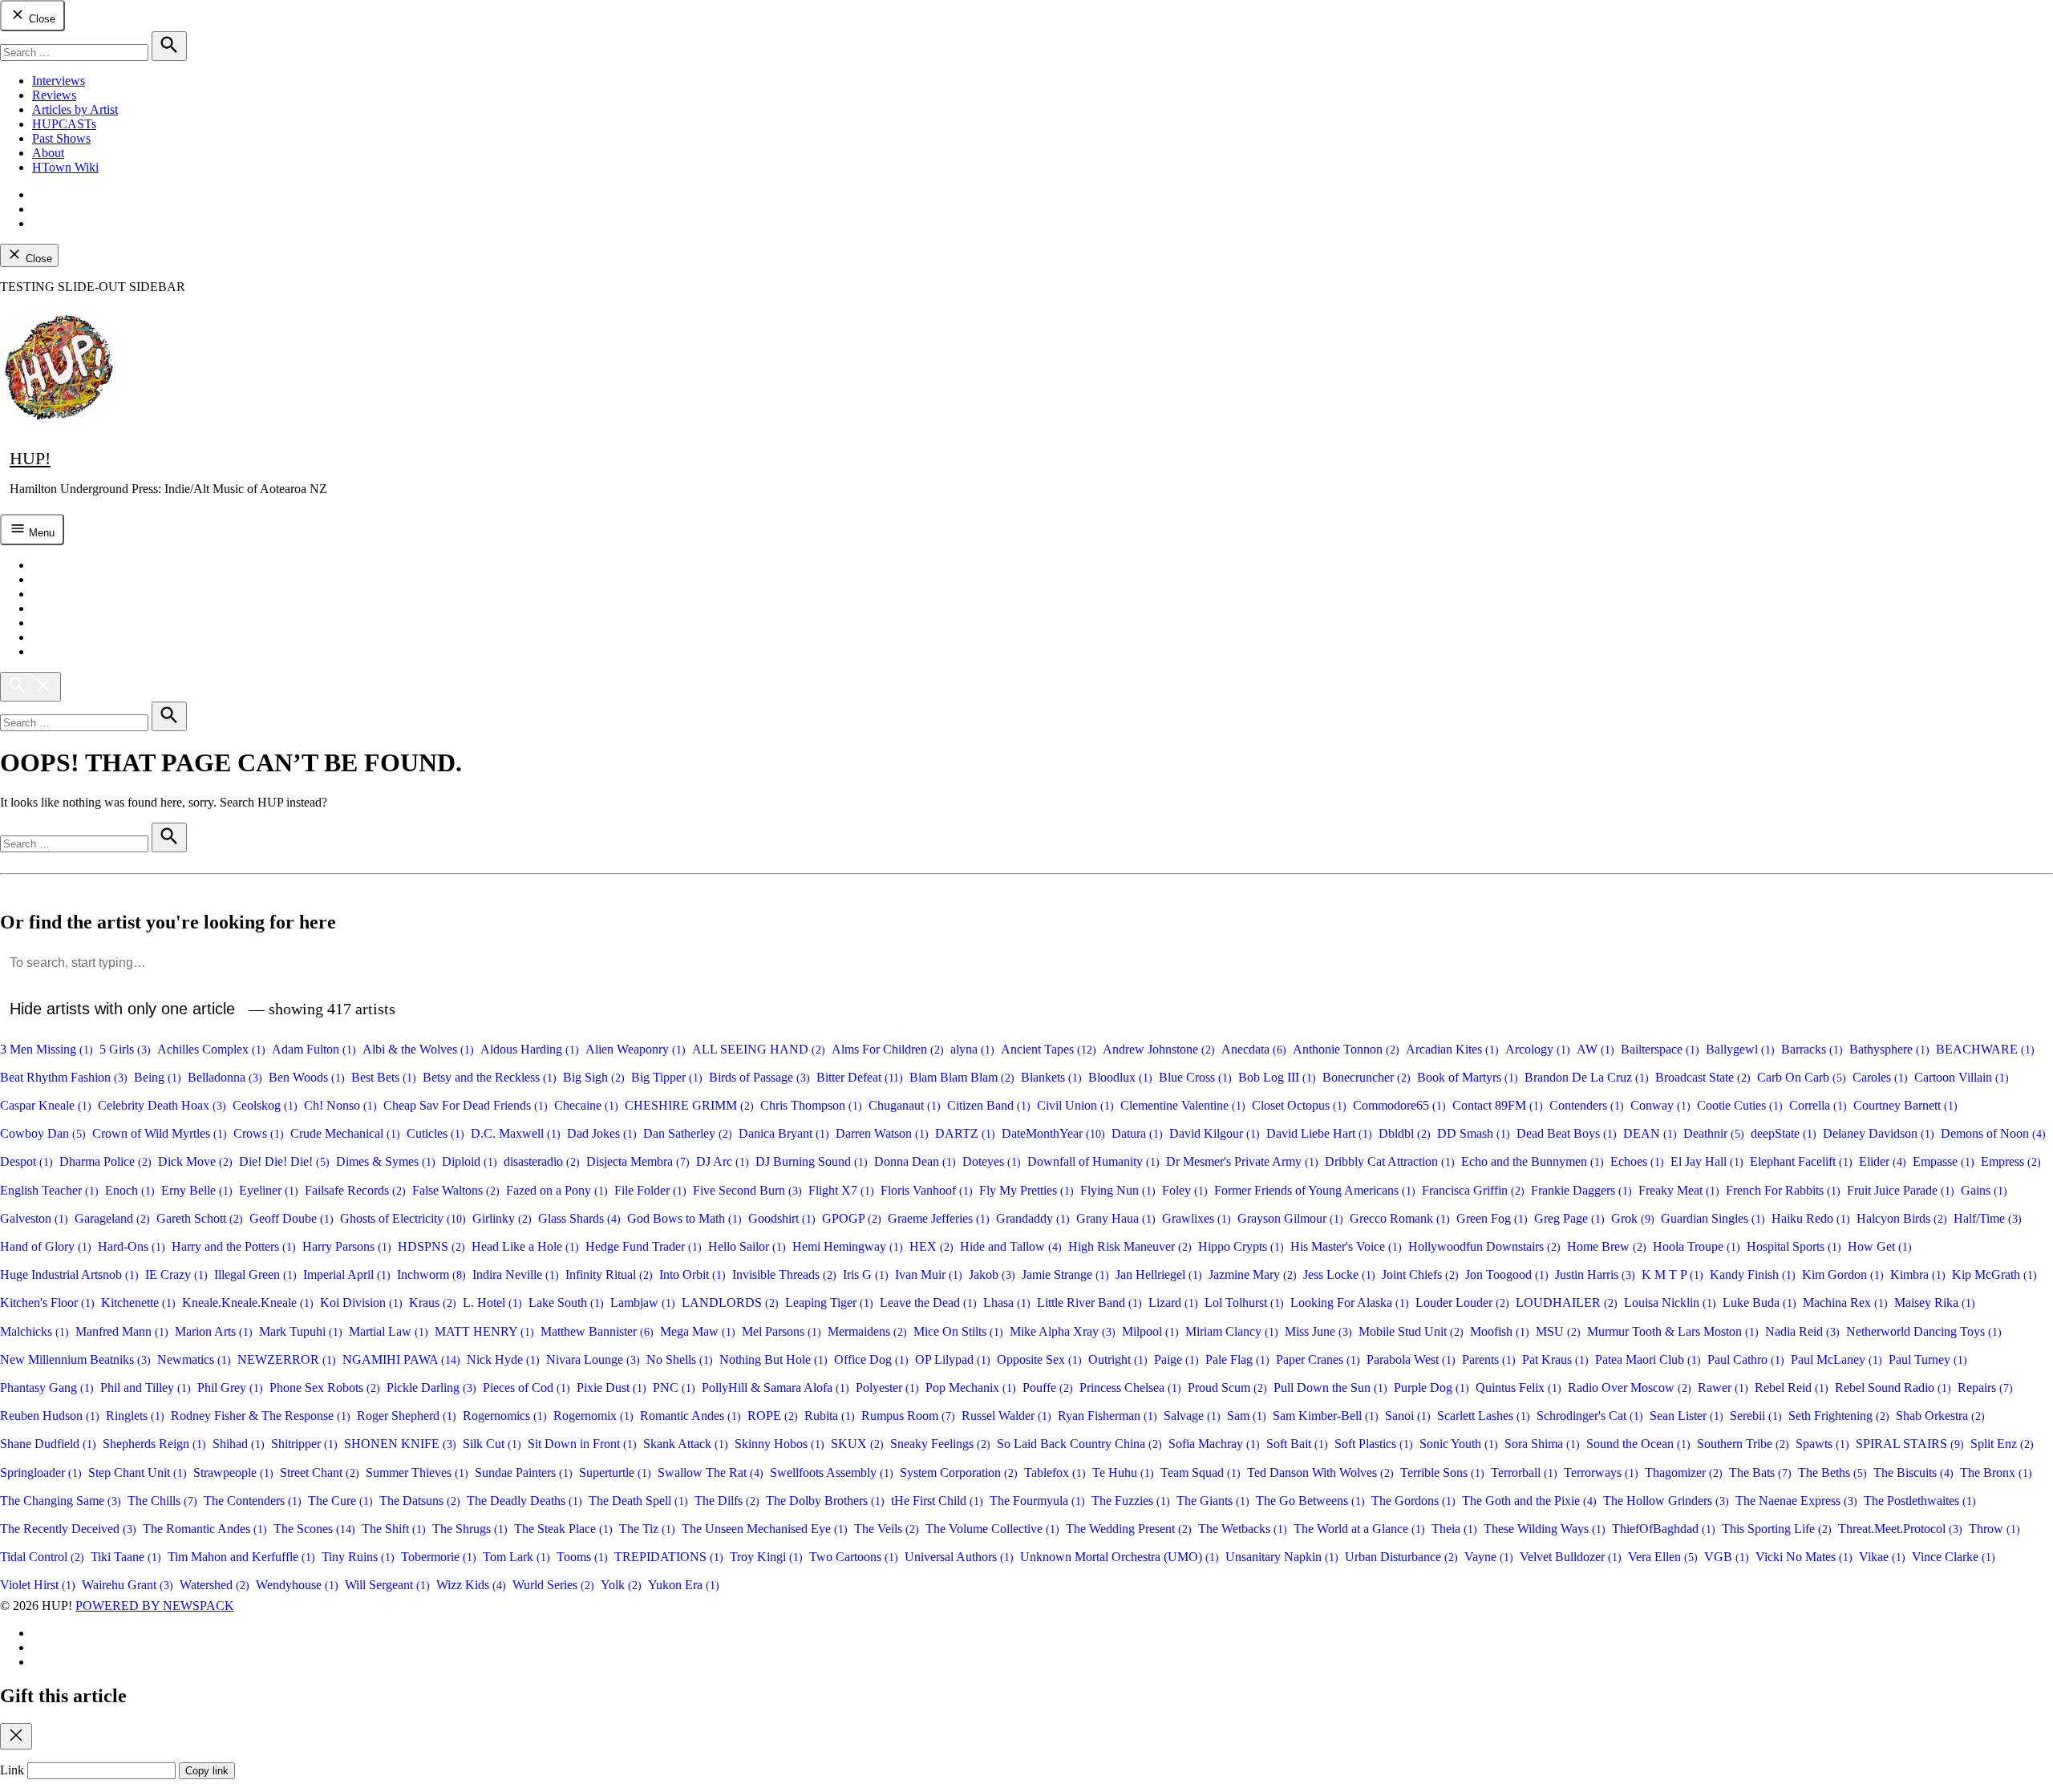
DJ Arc (723, 1161)
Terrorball (1524, 1472)
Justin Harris (1595, 1274)
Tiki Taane (126, 1557)
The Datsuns (420, 1501)
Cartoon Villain (1962, 1077)
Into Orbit (692, 1274)
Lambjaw (643, 1303)
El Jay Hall (1707, 1161)
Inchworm (431, 1274)
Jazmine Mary (1253, 1274)
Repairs (1985, 1387)
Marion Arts (214, 1331)
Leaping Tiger (829, 1303)
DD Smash (1474, 1133)
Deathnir (1714, 1133)
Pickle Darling (431, 1387)
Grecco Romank (1400, 1218)
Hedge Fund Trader (644, 1246)
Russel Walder (1006, 1416)
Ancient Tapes (1049, 1049)
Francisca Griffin (1473, 1190)
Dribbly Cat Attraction (1390, 1161)
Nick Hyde (503, 1359)
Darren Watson (882, 1133)
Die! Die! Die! (284, 1161)
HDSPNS (431, 1246)
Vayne (1489, 1557)
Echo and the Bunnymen (1533, 1161)
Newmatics (194, 1359)
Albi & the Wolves (418, 1049)
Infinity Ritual (609, 1274)
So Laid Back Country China (1079, 1444)
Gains (1984, 1190)
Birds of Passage (759, 1077)
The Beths (1832, 1472)
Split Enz (2002, 1444)
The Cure (340, 1501)
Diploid (470, 1161)
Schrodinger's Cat (1590, 1416)
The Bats (1760, 1472)
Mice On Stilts (958, 1331)
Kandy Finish (1753, 1274)
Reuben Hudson (50, 1416)
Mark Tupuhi (301, 1331)
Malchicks (34, 1331)
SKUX (857, 1444)
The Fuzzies (1131, 1501)
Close (40, 19)
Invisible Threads (784, 1274)
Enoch (130, 1190)
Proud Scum (1227, 1387)
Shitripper (304, 1444)
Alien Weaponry (636, 1049)
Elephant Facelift (1801, 1161)
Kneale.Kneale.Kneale (248, 1303)
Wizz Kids (471, 1585)
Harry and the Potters (234, 1246)
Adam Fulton (314, 1049)
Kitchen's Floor (47, 1303)
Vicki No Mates (1804, 1557)
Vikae (1882, 1557)
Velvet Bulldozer (1571, 1557)
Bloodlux (1120, 1077)
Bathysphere (1889, 1049)
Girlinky (502, 1218)
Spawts (1822, 1444)
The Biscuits (1913, 1472)
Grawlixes (1197, 1218)
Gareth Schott (200, 1218)
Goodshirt (782, 1218)
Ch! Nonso (340, 1105)
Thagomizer (1684, 1472)
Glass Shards (579, 1218)
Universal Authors (959, 1557)
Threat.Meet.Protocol (1900, 1529)
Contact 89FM (1498, 1105)
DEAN (1650, 1133)
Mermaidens (867, 1331)
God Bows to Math (684, 1218)
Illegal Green (255, 1274)
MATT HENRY (484, 1331)
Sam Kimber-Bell (1326, 1416)
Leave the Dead (928, 1303)
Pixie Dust (611, 1387)
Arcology (1538, 1049)
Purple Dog (1431, 1387)
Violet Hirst (38, 1585)
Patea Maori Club (1648, 1359)
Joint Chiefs (1420, 1274)
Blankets (1051, 1077)
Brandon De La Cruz (1587, 1077)
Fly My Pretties (1026, 1190)
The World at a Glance (1359, 1529)
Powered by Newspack (155, 1606)
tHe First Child (937, 1501)
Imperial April (347, 1274)
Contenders (1587, 1105)
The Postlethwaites (1920, 1501)
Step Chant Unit (138, 1472)
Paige (1176, 1359)
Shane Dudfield (48, 1444)
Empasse (1944, 1161)
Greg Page (1569, 1218)
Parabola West (1411, 1359)
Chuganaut (905, 1105)
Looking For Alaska (1350, 1303)
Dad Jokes (602, 1133)
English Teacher (49, 1190)
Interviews (59, 81)
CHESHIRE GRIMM (689, 1105)
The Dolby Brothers (825, 1501)
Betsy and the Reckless (490, 1077)
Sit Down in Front (582, 1444)
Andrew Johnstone (1159, 1049)
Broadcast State (1703, 1077)
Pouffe (1048, 1387)
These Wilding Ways (1545, 1529)
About (48, 153)
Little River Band (1089, 1303)
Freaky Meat (1679, 1190)
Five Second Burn (747, 1190)
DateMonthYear (1053, 1133)
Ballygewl (1740, 1049)
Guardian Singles (1713, 1218)
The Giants (1213, 1501)
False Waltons (456, 1190)
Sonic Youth (1459, 1444)
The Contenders (253, 1501)
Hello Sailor (747, 1246)
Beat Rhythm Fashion (64, 1077)
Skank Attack (686, 1444)
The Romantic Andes (205, 1529)
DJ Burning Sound (812, 1161)
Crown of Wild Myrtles (160, 1133)
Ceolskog (265, 1105)
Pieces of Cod (526, 1387)
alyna (972, 1049)
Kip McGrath (1994, 1274)
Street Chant (320, 1472)
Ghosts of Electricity (403, 1218)
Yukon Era (684, 1585)
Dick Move (195, 1161)
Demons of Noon (1993, 1133)
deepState (1784, 1133)
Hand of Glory (46, 1246)
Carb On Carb (1802, 1077)
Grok (1633, 1218)
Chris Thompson (811, 1105)
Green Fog (1492, 1218)
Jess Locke (1339, 1274)
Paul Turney (1928, 1359)
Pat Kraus (1555, 1359)
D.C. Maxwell (516, 1133)
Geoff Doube (292, 1218)
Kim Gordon (1843, 1274)
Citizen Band (989, 1105)
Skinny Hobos (779, 1444)
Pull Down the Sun (1330, 1387)
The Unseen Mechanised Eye (765, 1529)
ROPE (773, 1416)
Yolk (621, 1585)
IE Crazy (176, 1274)
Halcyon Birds (1902, 1218)
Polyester (887, 1387)
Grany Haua (1116, 1218)
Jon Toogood (1507, 1274)
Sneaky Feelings (940, 1444)
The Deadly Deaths (524, 1501)
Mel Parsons (782, 1331)
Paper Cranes (1318, 1359)
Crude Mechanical (345, 1133)
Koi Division (361, 1303)
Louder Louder (1462, 1303)
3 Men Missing (47, 1049)
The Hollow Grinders (1666, 1501)
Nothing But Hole (773, 1359)
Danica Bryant (784, 1133)
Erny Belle (197, 1190)
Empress (2011, 1161)
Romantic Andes (690, 1416)
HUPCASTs (64, 124)
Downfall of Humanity (1093, 1161)
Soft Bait (1297, 1444)
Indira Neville (516, 1274)
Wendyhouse (297, 1585)
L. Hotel (492, 1303)
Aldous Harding (530, 1049)
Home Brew (1607, 1246)
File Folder (650, 1190)
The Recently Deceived (68, 1529)
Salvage (1192, 1416)
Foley (1185, 1190)
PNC (674, 1387)
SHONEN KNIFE (400, 1444)
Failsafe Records (355, 1190)
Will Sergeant (387, 1585)
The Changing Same (61, 1501)
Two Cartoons (854, 1557)
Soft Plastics (1374, 1444)
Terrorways (1601, 1472)
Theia (1454, 1529)
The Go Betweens (1310, 1501)
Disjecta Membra (638, 1161)
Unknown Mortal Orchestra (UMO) (1120, 1557)
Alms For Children (888, 1049)
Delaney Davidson (1879, 1133)
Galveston (34, 1218)
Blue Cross (1195, 1077)
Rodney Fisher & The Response (261, 1416)
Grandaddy (1033, 1218)
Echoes (1637, 1161)
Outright (1118, 1359)
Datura (1137, 1133)
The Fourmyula (1037, 1501)
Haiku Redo (1811, 1218)
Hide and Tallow (1011, 1246)
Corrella (1818, 1105)
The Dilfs (727, 1501)
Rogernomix (593, 1416)
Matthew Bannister (597, 1331)
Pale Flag (1237, 1359)
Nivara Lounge (593, 1359)
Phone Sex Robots (325, 1387)
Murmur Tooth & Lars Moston (1673, 1331)
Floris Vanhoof (927, 1190)
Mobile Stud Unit (1411, 1331)
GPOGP (852, 1218)
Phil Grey (230, 1387)
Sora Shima (1542, 1444)
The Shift (394, 1529)
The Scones (314, 1529)
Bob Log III (1277, 1077)
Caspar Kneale (46, 1105)
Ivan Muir (929, 1274)
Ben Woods (307, 1077)
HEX (931, 1246)
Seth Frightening (1839, 1416)
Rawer (1723, 1387)
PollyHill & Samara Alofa (775, 1387)
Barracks (1812, 1049)
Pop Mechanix (971, 1387)
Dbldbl (1405, 1133)
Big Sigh (594, 1077)
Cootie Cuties (1740, 1105)
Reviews (54, 95)
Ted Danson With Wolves (1320, 1472)
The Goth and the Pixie (1529, 1501)
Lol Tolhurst (1244, 1303)
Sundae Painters (524, 1472)
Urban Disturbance (1401, 1557)
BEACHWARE (1985, 1049)
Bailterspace (1660, 1049)
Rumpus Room (908, 1416)
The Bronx (1996, 1472)
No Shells (680, 1359)
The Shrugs (470, 1529)
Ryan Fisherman (1107, 1416)
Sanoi (1408, 1416)
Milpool (1150, 1331)
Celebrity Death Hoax (162, 1105)
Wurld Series (553, 1585)
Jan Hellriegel (1159, 1274)
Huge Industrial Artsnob (69, 1274)
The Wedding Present (1129, 1529)
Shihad (239, 1444)
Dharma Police (105, 1161)
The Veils (887, 1529)
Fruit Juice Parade (1901, 1190)
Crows (259, 1133)
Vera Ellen (1663, 1557)
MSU (1558, 1331)
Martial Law (389, 1331)
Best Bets (384, 1077)
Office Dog (871, 1359)
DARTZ (965, 1133)
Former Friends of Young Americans (1315, 1190)
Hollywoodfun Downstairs (1484, 1246)
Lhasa (1007, 1303)
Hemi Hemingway (848, 1246)
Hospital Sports (1794, 1246)
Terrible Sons (1442, 1472)
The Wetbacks (1243, 1529)
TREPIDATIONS (669, 1557)
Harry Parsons (347, 1246)
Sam (1247, 1416)
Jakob (992, 1274)
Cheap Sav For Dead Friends (466, 1105)
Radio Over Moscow (1630, 1387)
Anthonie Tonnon (1346, 1049)
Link (12, 1770)
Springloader (41, 1472)
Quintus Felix (1518, 1387)
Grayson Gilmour (1290, 1218)
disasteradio (542, 1161)
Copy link (207, 1771)
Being (158, 1077)
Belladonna (225, 1077)
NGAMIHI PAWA (401, 1359)
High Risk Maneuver (1130, 1246)
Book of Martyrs (1468, 1077)
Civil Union (1075, 1105)
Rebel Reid (1792, 1387)
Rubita (830, 1416)
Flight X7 (841, 1190)
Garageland (112, 1218)
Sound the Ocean (1638, 1444)
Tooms (582, 1557)
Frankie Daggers (1581, 1190)
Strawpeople (233, 1472)
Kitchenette (138, 1303)
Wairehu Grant (128, 1585)
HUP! (30, 458)
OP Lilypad (953, 1359)
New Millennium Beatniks (75, 1359)
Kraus (433, 1303)
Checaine (586, 1105)
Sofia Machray (1214, 1444)
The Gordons (1413, 1501)
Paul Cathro (1746, 1359)
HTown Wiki (65, 167)
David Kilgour (1215, 1133)
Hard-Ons (132, 1246)
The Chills (162, 1501)
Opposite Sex (1039, 1359)
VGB (1727, 1557)
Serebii (1756, 1416)
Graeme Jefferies (939, 1218)
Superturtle (615, 1472)
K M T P (1672, 1274)
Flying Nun (1118, 1190)
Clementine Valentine (1183, 1105)
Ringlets (135, 1416)
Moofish (1500, 1331)
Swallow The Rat (711, 1472)
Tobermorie (439, 1557)
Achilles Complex (211, 1049)
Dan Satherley (688, 1133)
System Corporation (959, 1472)
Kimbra (1918, 1274)
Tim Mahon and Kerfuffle (241, 1557)
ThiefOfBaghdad (1664, 1529)
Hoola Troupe (1697, 1246)
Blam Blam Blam (962, 1077)
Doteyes (992, 1161)
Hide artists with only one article (122, 1009)
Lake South (566, 1303)
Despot (26, 1161)
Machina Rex (1845, 1303)
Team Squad (1201, 1472)
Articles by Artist (75, 109)
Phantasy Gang (47, 1387)
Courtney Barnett (1905, 1105)
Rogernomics (505, 1416)
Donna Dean (915, 1161)
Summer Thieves (417, 1472)
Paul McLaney (1836, 1359)
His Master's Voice (1346, 1246)
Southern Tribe (1743, 1444)
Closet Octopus (1299, 1105)
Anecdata (1254, 1049)
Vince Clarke (1954, 1557)
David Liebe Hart (1319, 1133)
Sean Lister (1687, 1416)
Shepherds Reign (154, 1444)
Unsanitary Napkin (1282, 1557)
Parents (1489, 1359)
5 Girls (125, 1049)
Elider (1883, 1161)
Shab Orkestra (1940, 1416)
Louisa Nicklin (1670, 1303)
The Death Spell (638, 1501)
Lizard (1173, 1303)
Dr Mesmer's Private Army (1242, 1161)
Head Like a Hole (525, 1246)
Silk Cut (492, 1444)
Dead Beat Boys (1567, 1133)
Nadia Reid (1802, 1331)
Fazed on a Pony (557, 1190)
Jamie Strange (1065, 1274)
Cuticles (435, 1133)
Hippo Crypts (1241, 1246)
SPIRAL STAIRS (1910, 1444)
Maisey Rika (1935, 1303)
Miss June (1318, 1331)
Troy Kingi (766, 1557)
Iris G (866, 1274)
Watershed (215, 1585)
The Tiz (647, 1529)
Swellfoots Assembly (832, 1472)
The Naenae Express (1796, 1501)
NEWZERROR (287, 1359)
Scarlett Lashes (1484, 1416)
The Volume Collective (992, 1529)
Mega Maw (698, 1331)
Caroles (1880, 1077)
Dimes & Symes (386, 1161)
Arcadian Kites (1452, 1049)
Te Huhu (1123, 1472)
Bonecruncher (1367, 1077)
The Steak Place (563, 1529)
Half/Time (1988, 1218)
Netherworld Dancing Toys (1924, 1331)
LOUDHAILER (1567, 1303)
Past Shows (61, 138)
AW (1595, 1049)
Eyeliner (269, 1190)
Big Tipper (667, 1077)
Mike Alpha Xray (1063, 1331)
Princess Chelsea (1130, 1387)
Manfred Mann (122, 1331)
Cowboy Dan (43, 1133)
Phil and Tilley (146, 1387)
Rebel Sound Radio (1893, 1387)
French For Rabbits (1783, 1190)
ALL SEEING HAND (759, 1049)
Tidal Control (42, 1557)
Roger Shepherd (407, 1416)
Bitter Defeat (860, 1077)
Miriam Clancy (1232, 1331)
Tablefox (1055, 1472)
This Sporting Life (1777, 1529)
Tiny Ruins (358, 1557)
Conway (1660, 1105)
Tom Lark (516, 1557)
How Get (1880, 1246)
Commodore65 (1399, 1105)
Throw (1994, 1529)
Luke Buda (1759, 1303)
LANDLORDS (730, 1303)
